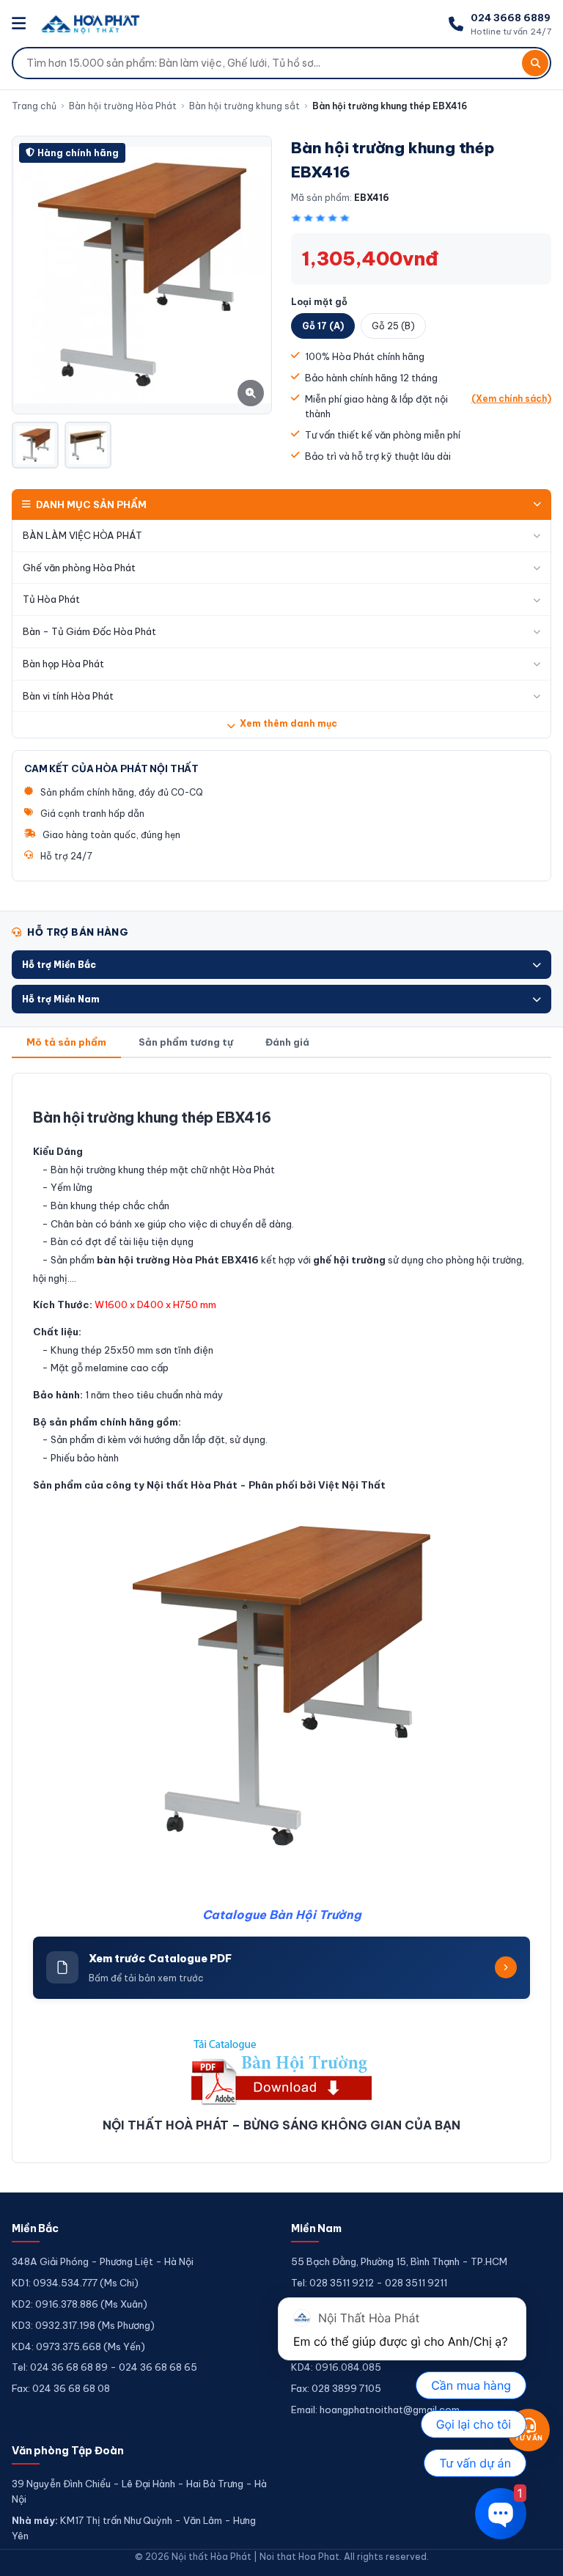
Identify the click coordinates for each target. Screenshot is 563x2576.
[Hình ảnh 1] (35, 445)
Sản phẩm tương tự (186, 1042)
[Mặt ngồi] (88, 445)
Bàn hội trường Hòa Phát (123, 106)
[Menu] (21, 24)
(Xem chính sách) (511, 399)
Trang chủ (34, 106)
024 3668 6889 (511, 18)
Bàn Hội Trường (315, 1915)
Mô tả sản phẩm (66, 1042)
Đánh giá (287, 1042)
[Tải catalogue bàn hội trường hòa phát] (281, 2071)
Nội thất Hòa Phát (192, 1485)
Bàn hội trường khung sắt (244, 106)
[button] (281, 965)
